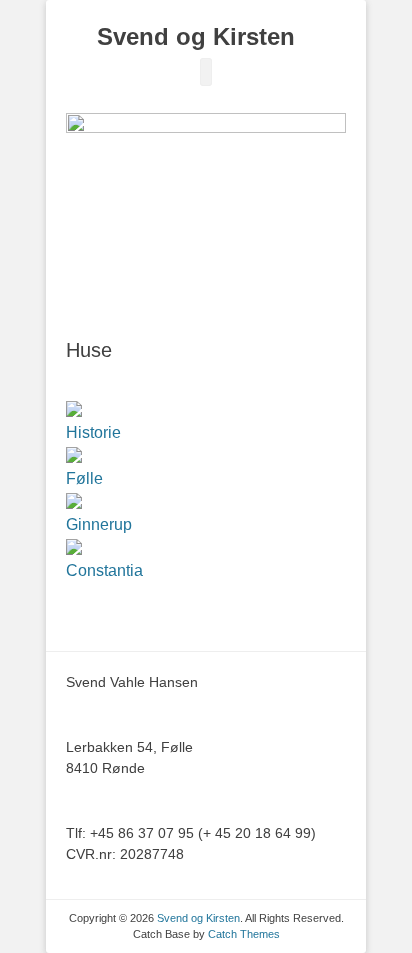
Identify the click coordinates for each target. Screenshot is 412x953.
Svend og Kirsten (196, 36)
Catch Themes (244, 934)
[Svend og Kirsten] (196, 12)
